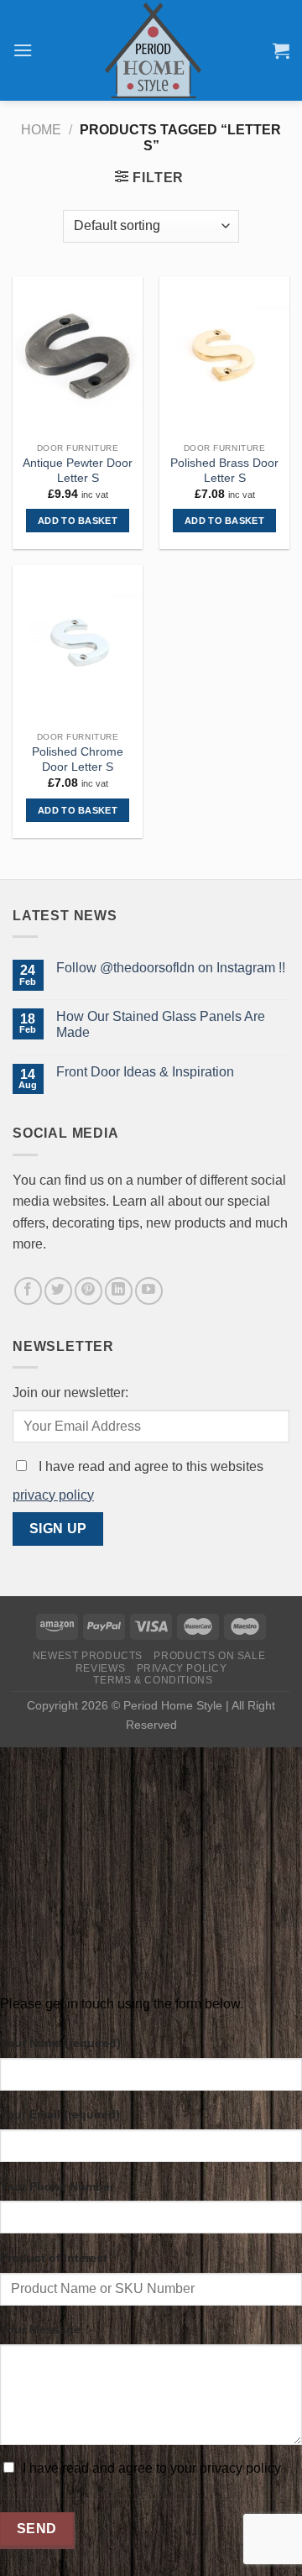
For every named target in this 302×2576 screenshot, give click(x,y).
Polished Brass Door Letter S (224, 471)
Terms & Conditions (153, 1680)
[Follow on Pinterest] (89, 1291)
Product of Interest (54, 2258)
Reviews (100, 1668)
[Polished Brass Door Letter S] (224, 356)
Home (41, 130)
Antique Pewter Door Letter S (78, 471)
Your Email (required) (60, 2114)
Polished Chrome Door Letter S (78, 759)
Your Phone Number (57, 2186)
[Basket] (281, 50)
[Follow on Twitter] (58, 1291)
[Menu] (23, 50)
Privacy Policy (182, 1668)
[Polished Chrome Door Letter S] (78, 644)
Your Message (40, 2329)
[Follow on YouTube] (149, 1291)
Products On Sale (209, 1656)
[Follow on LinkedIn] (119, 1291)
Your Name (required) (60, 2043)
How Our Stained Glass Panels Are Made (161, 1024)
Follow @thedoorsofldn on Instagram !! (171, 968)
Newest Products (88, 1656)
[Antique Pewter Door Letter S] (78, 356)
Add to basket (78, 521)
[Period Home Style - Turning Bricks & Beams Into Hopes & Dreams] (153, 50)
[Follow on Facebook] (28, 1291)
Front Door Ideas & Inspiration (145, 1072)
